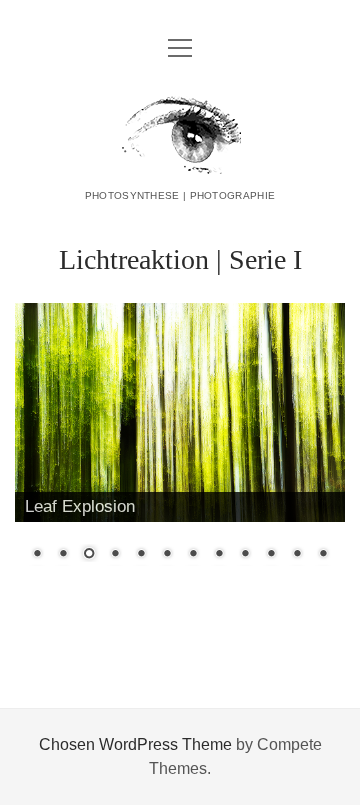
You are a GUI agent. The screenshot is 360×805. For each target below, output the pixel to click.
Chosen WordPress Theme (135, 744)
